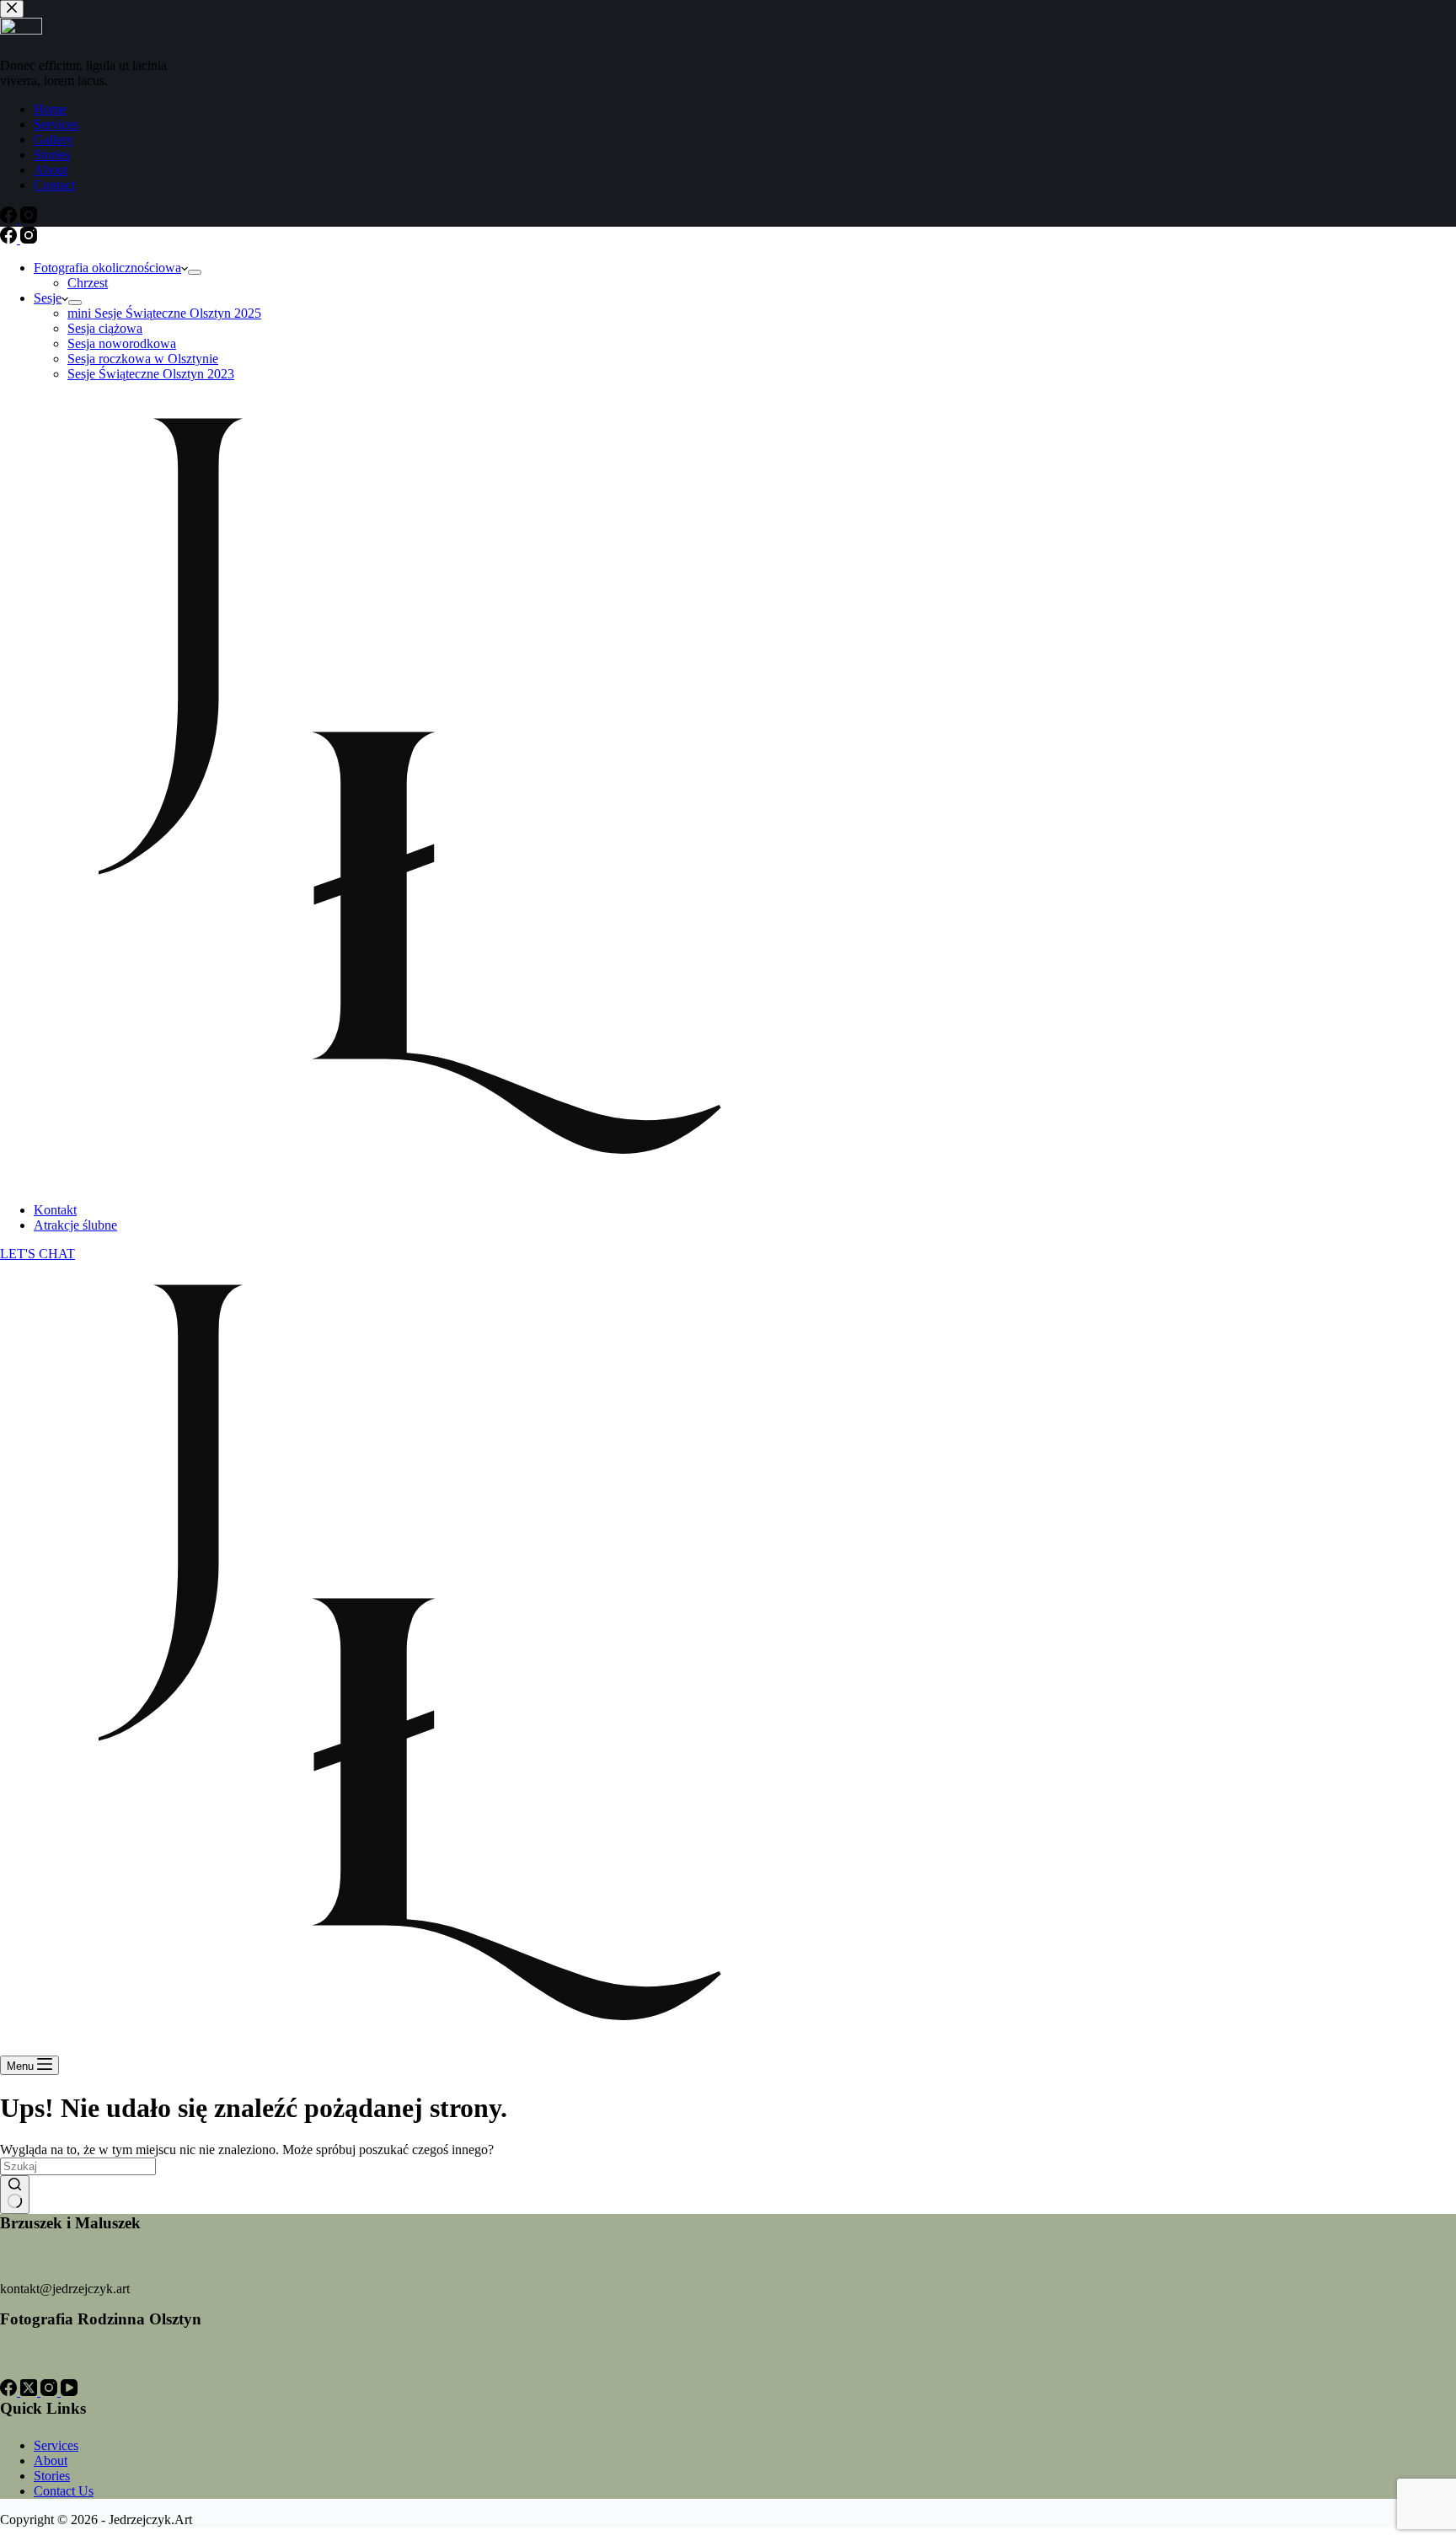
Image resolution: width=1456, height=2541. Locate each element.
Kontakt (55, 1210)
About (51, 2461)
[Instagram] (29, 239)
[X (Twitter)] (30, 2391)
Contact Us (64, 2491)
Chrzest (88, 283)
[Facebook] (10, 239)
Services (56, 2445)
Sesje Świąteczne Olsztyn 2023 (151, 374)
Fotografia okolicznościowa (107, 268)
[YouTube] (69, 2391)
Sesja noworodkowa (122, 343)
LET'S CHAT (37, 1254)
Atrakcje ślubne (75, 1225)
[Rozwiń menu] (195, 272)
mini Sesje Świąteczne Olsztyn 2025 (164, 313)
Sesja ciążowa (105, 328)
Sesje (48, 298)
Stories (52, 2476)
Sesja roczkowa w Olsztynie (143, 359)
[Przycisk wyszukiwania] (15, 2195)
